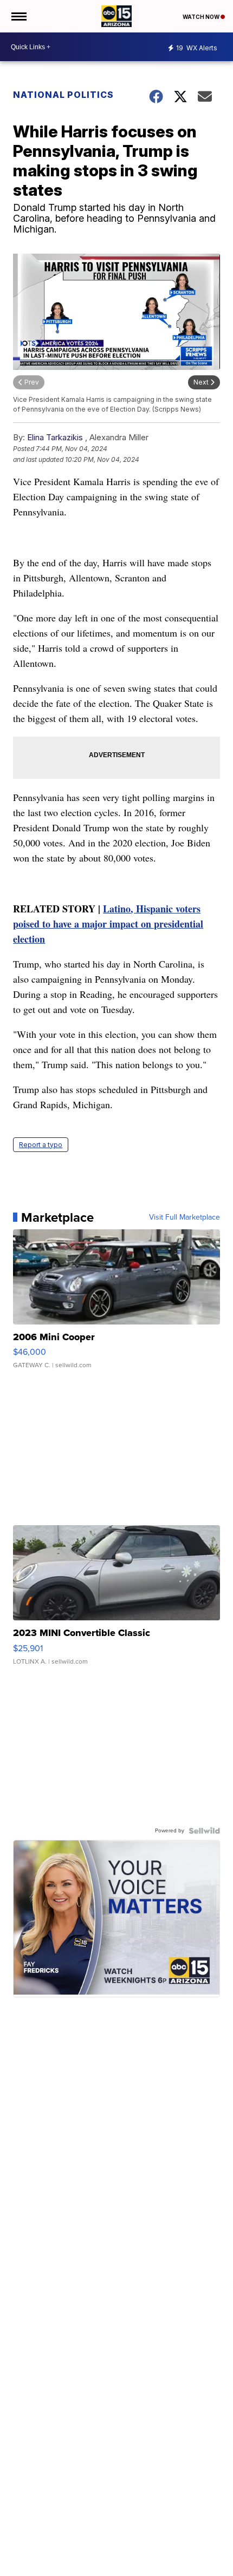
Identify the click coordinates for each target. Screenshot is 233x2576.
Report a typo (41, 1145)
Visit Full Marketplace (185, 1217)
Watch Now (202, 17)
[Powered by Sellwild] (204, 1831)
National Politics (63, 95)
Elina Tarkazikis (55, 437)
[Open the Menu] (18, 16)
